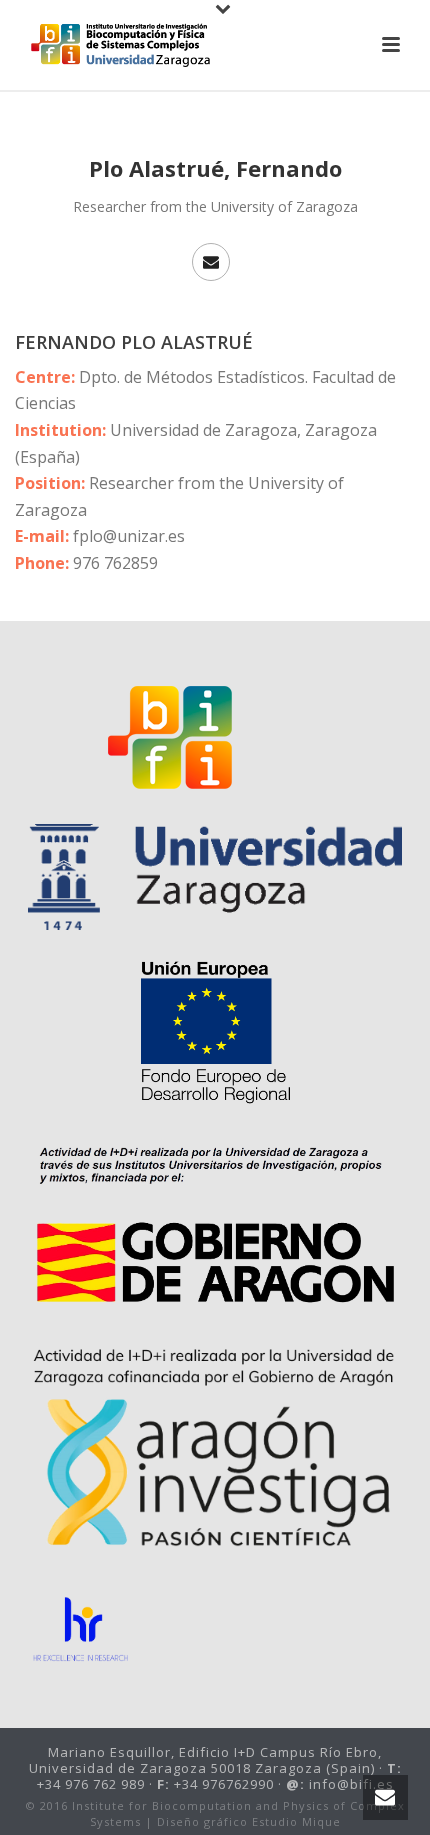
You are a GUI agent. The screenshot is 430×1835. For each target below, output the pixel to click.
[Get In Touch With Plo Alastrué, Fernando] (211, 262)
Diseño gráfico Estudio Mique (249, 1821)
